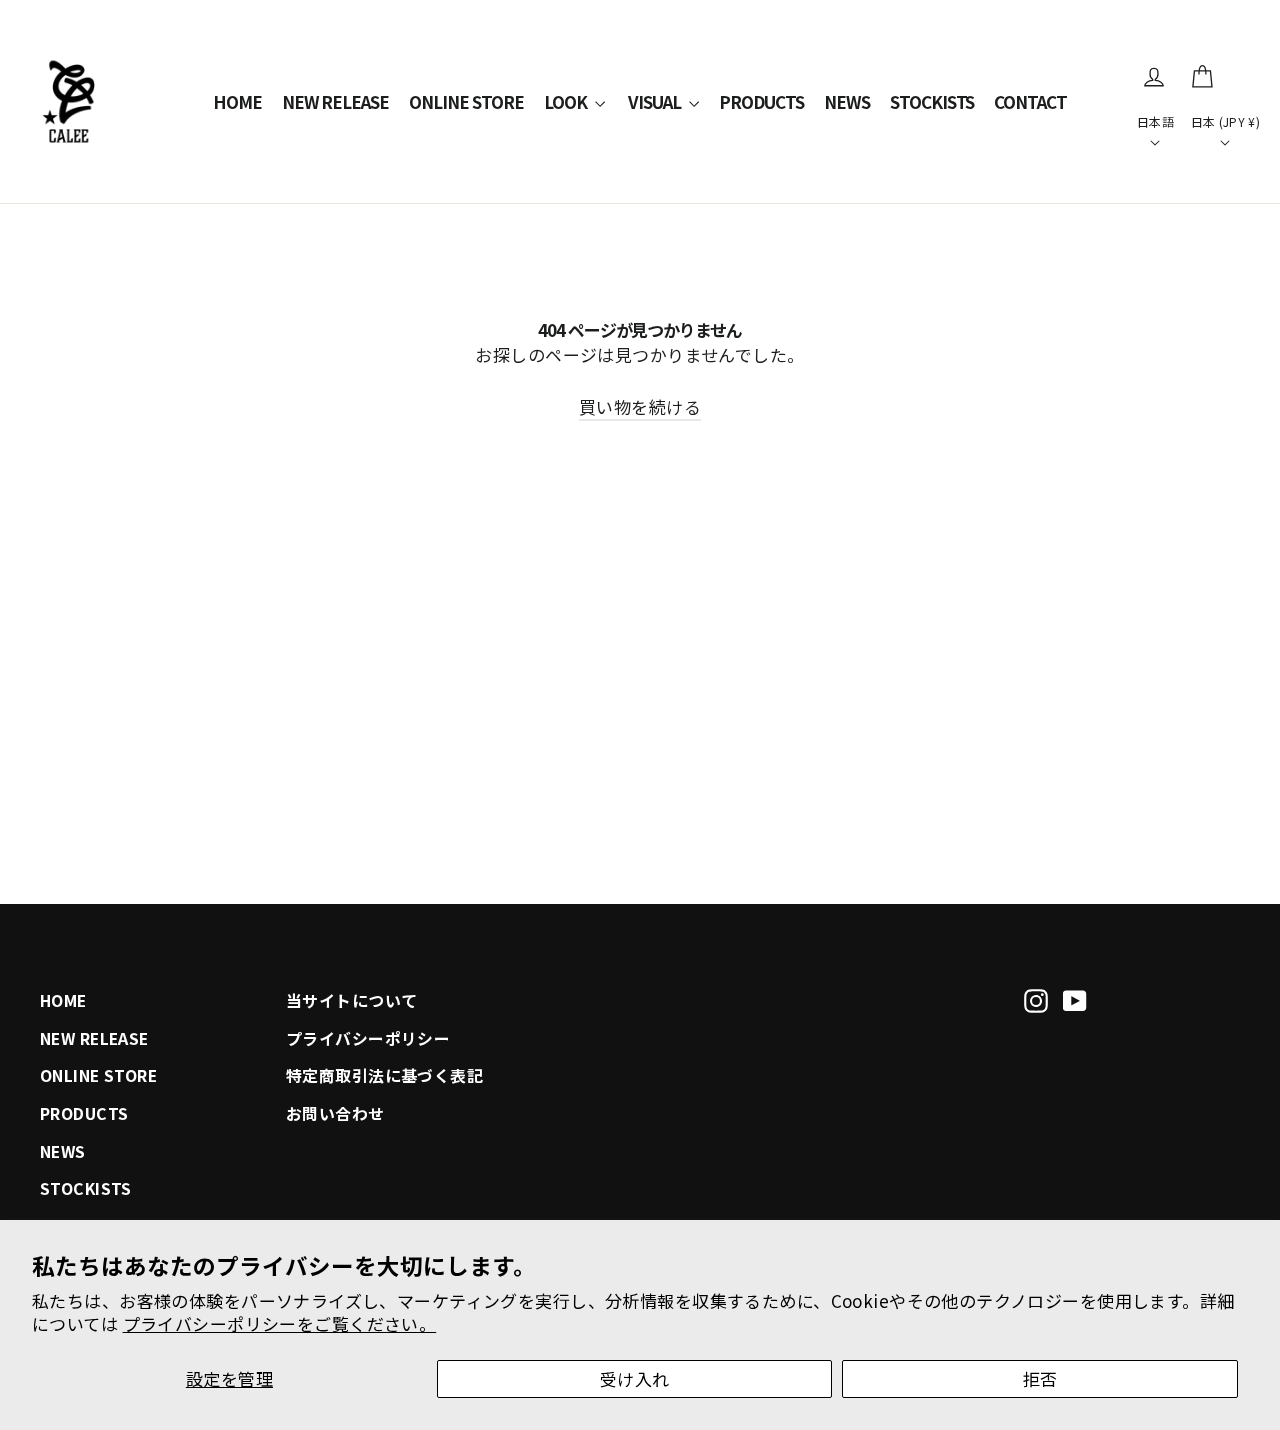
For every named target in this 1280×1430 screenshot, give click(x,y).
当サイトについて (351, 1000)
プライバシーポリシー (368, 1038)
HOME (237, 101)
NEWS (847, 101)
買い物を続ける (640, 406)
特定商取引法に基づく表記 (384, 1075)
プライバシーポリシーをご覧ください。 (280, 1323)
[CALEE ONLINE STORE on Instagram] (1036, 998)
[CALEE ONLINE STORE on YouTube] (1075, 998)
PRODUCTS (761, 101)
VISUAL (656, 101)
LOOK (567, 101)
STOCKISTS (932, 101)
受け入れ (635, 1378)
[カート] (1202, 77)
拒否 (1040, 1378)
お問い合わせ (335, 1113)
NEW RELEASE (336, 101)
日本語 (1155, 121)
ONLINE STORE (466, 101)
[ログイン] (1154, 77)
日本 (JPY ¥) (1225, 121)
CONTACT (1030, 101)
